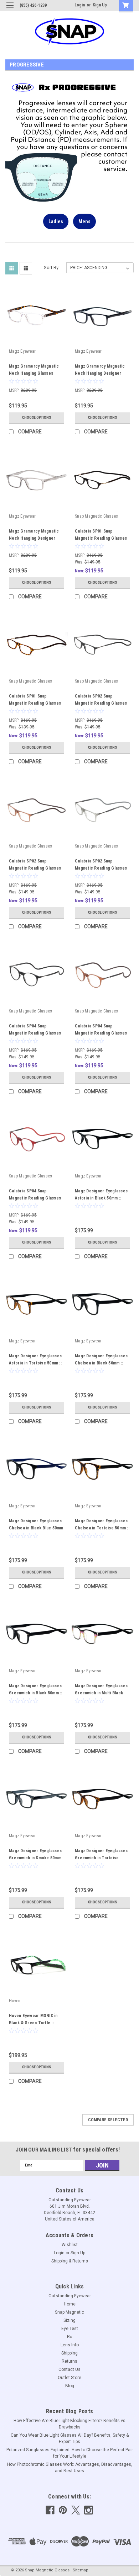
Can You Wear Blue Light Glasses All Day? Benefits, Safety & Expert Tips (70, 2438)
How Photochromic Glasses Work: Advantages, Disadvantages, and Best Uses (70, 2468)
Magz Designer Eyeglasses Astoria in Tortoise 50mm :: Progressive (35, 1363)
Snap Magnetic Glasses (96, 516)
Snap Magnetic (69, 2312)
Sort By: (52, 268)
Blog (70, 2386)
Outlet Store (69, 2378)
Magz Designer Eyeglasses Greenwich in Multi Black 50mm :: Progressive (101, 1693)
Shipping (69, 2353)
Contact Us (69, 2369)
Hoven (15, 2001)
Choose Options (37, 418)
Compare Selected (108, 2120)
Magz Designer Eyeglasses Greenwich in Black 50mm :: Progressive (36, 1693)
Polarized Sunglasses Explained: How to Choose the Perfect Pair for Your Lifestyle (70, 2453)
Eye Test (70, 2329)
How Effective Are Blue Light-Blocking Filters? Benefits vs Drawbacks (69, 2424)
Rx (69, 2337)
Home (70, 2304)
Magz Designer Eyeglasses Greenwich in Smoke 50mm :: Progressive (35, 1858)
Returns (69, 2361)
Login (80, 5)
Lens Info (70, 2345)
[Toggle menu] (10, 10)
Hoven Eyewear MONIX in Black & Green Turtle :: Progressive (33, 2023)
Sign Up (100, 5)
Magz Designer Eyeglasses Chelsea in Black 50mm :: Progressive (101, 1363)
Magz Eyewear (22, 351)
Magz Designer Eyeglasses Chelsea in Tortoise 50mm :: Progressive (102, 1528)
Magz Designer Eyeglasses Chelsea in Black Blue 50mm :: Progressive (36, 1528)
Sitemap (81, 2570)
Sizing (69, 2320)
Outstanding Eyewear (70, 2296)
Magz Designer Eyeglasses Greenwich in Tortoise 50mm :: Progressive (101, 1858)
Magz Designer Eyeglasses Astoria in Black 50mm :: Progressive (101, 1198)
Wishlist (70, 2245)
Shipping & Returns (70, 2261)
